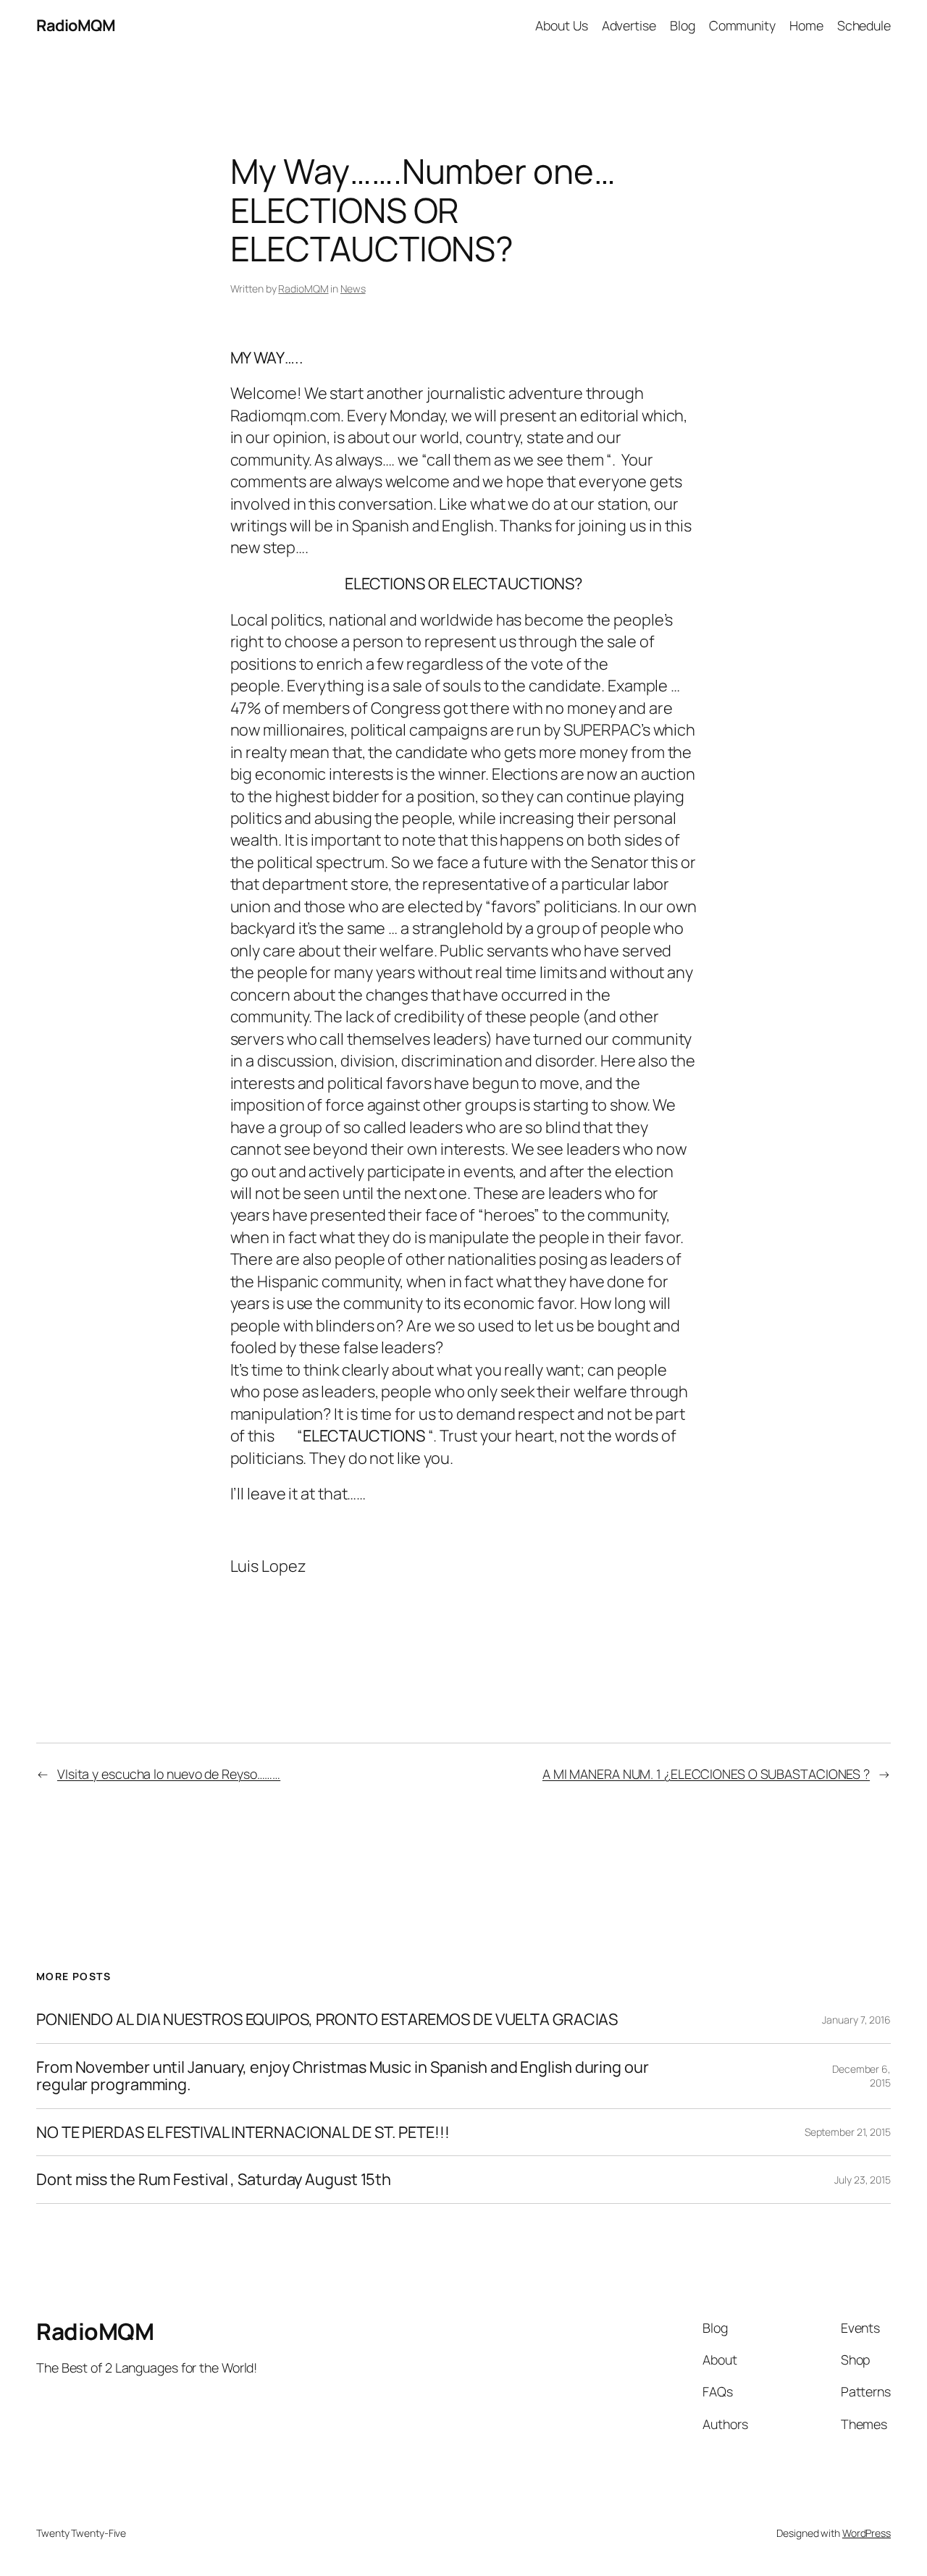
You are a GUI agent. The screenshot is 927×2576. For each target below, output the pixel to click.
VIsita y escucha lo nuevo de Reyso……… (169, 1774)
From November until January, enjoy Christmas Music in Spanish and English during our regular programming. (343, 2076)
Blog (683, 25)
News (353, 289)
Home (806, 25)
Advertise (629, 25)
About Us (561, 25)
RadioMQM (76, 25)
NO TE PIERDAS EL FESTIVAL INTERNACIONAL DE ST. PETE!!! (243, 2132)
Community (742, 25)
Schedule (864, 25)
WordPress (867, 2533)
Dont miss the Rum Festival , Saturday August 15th (214, 2179)
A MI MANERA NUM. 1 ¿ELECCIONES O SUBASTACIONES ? (706, 1774)
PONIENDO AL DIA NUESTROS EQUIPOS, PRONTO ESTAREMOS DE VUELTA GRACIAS (327, 2019)
